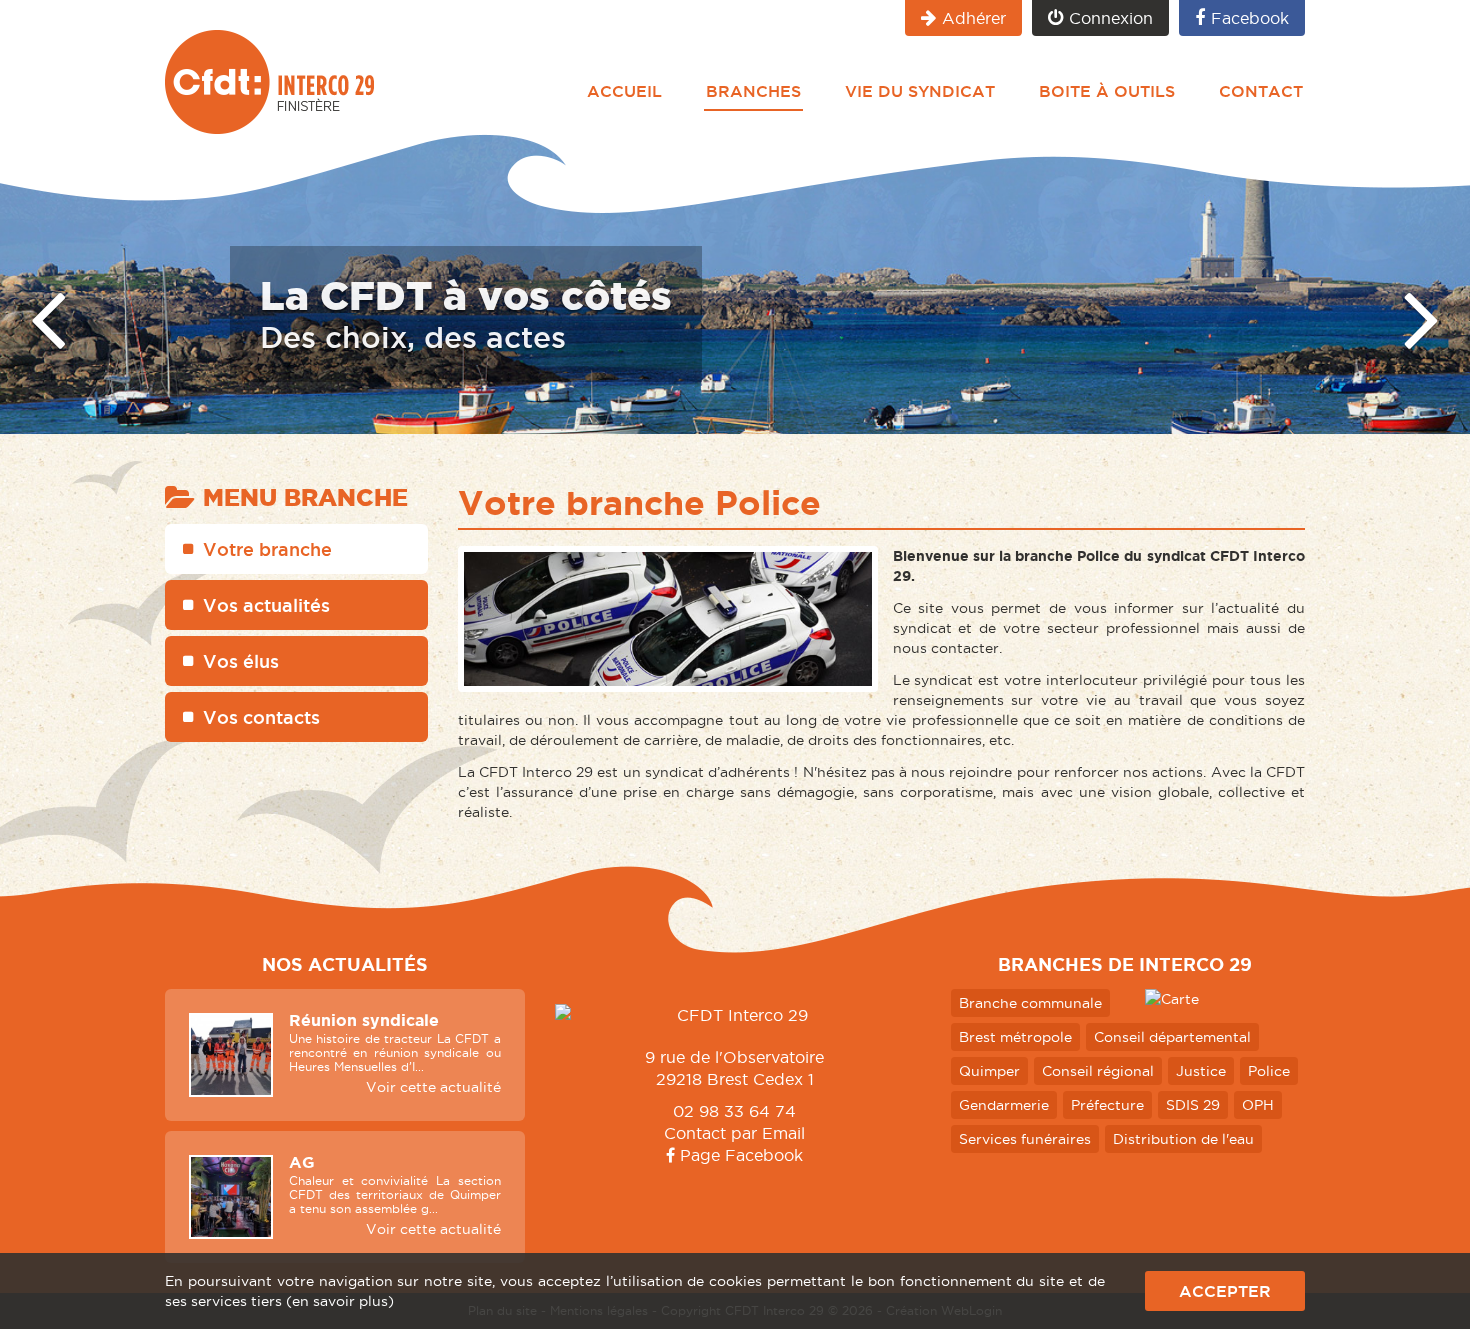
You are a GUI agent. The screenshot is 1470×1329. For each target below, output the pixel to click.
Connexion (1111, 18)
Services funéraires (1025, 1139)
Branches (753, 91)
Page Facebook (739, 1155)
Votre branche (267, 549)
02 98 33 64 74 (734, 1111)
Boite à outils (1107, 91)
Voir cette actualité (433, 1087)
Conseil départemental (1172, 1037)
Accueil (624, 91)
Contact (1261, 91)
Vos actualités (266, 605)
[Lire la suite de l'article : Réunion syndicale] (231, 1055)
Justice (1201, 1071)
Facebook (1250, 18)
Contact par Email (734, 1133)
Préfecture (1107, 1105)
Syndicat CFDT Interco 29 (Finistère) (269, 82)
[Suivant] (1422, 317)
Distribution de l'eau (1183, 1139)
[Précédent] (48, 317)
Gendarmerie (1004, 1105)
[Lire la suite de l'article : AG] (231, 1197)
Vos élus (241, 661)
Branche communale (1030, 1003)
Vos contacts (261, 717)
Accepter (1225, 1291)
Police (1269, 1071)
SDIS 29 (1193, 1105)
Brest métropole (1015, 1037)
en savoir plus (340, 1301)
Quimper (989, 1071)
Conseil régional (1098, 1071)
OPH (1258, 1105)
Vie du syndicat (920, 91)
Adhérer (974, 18)
